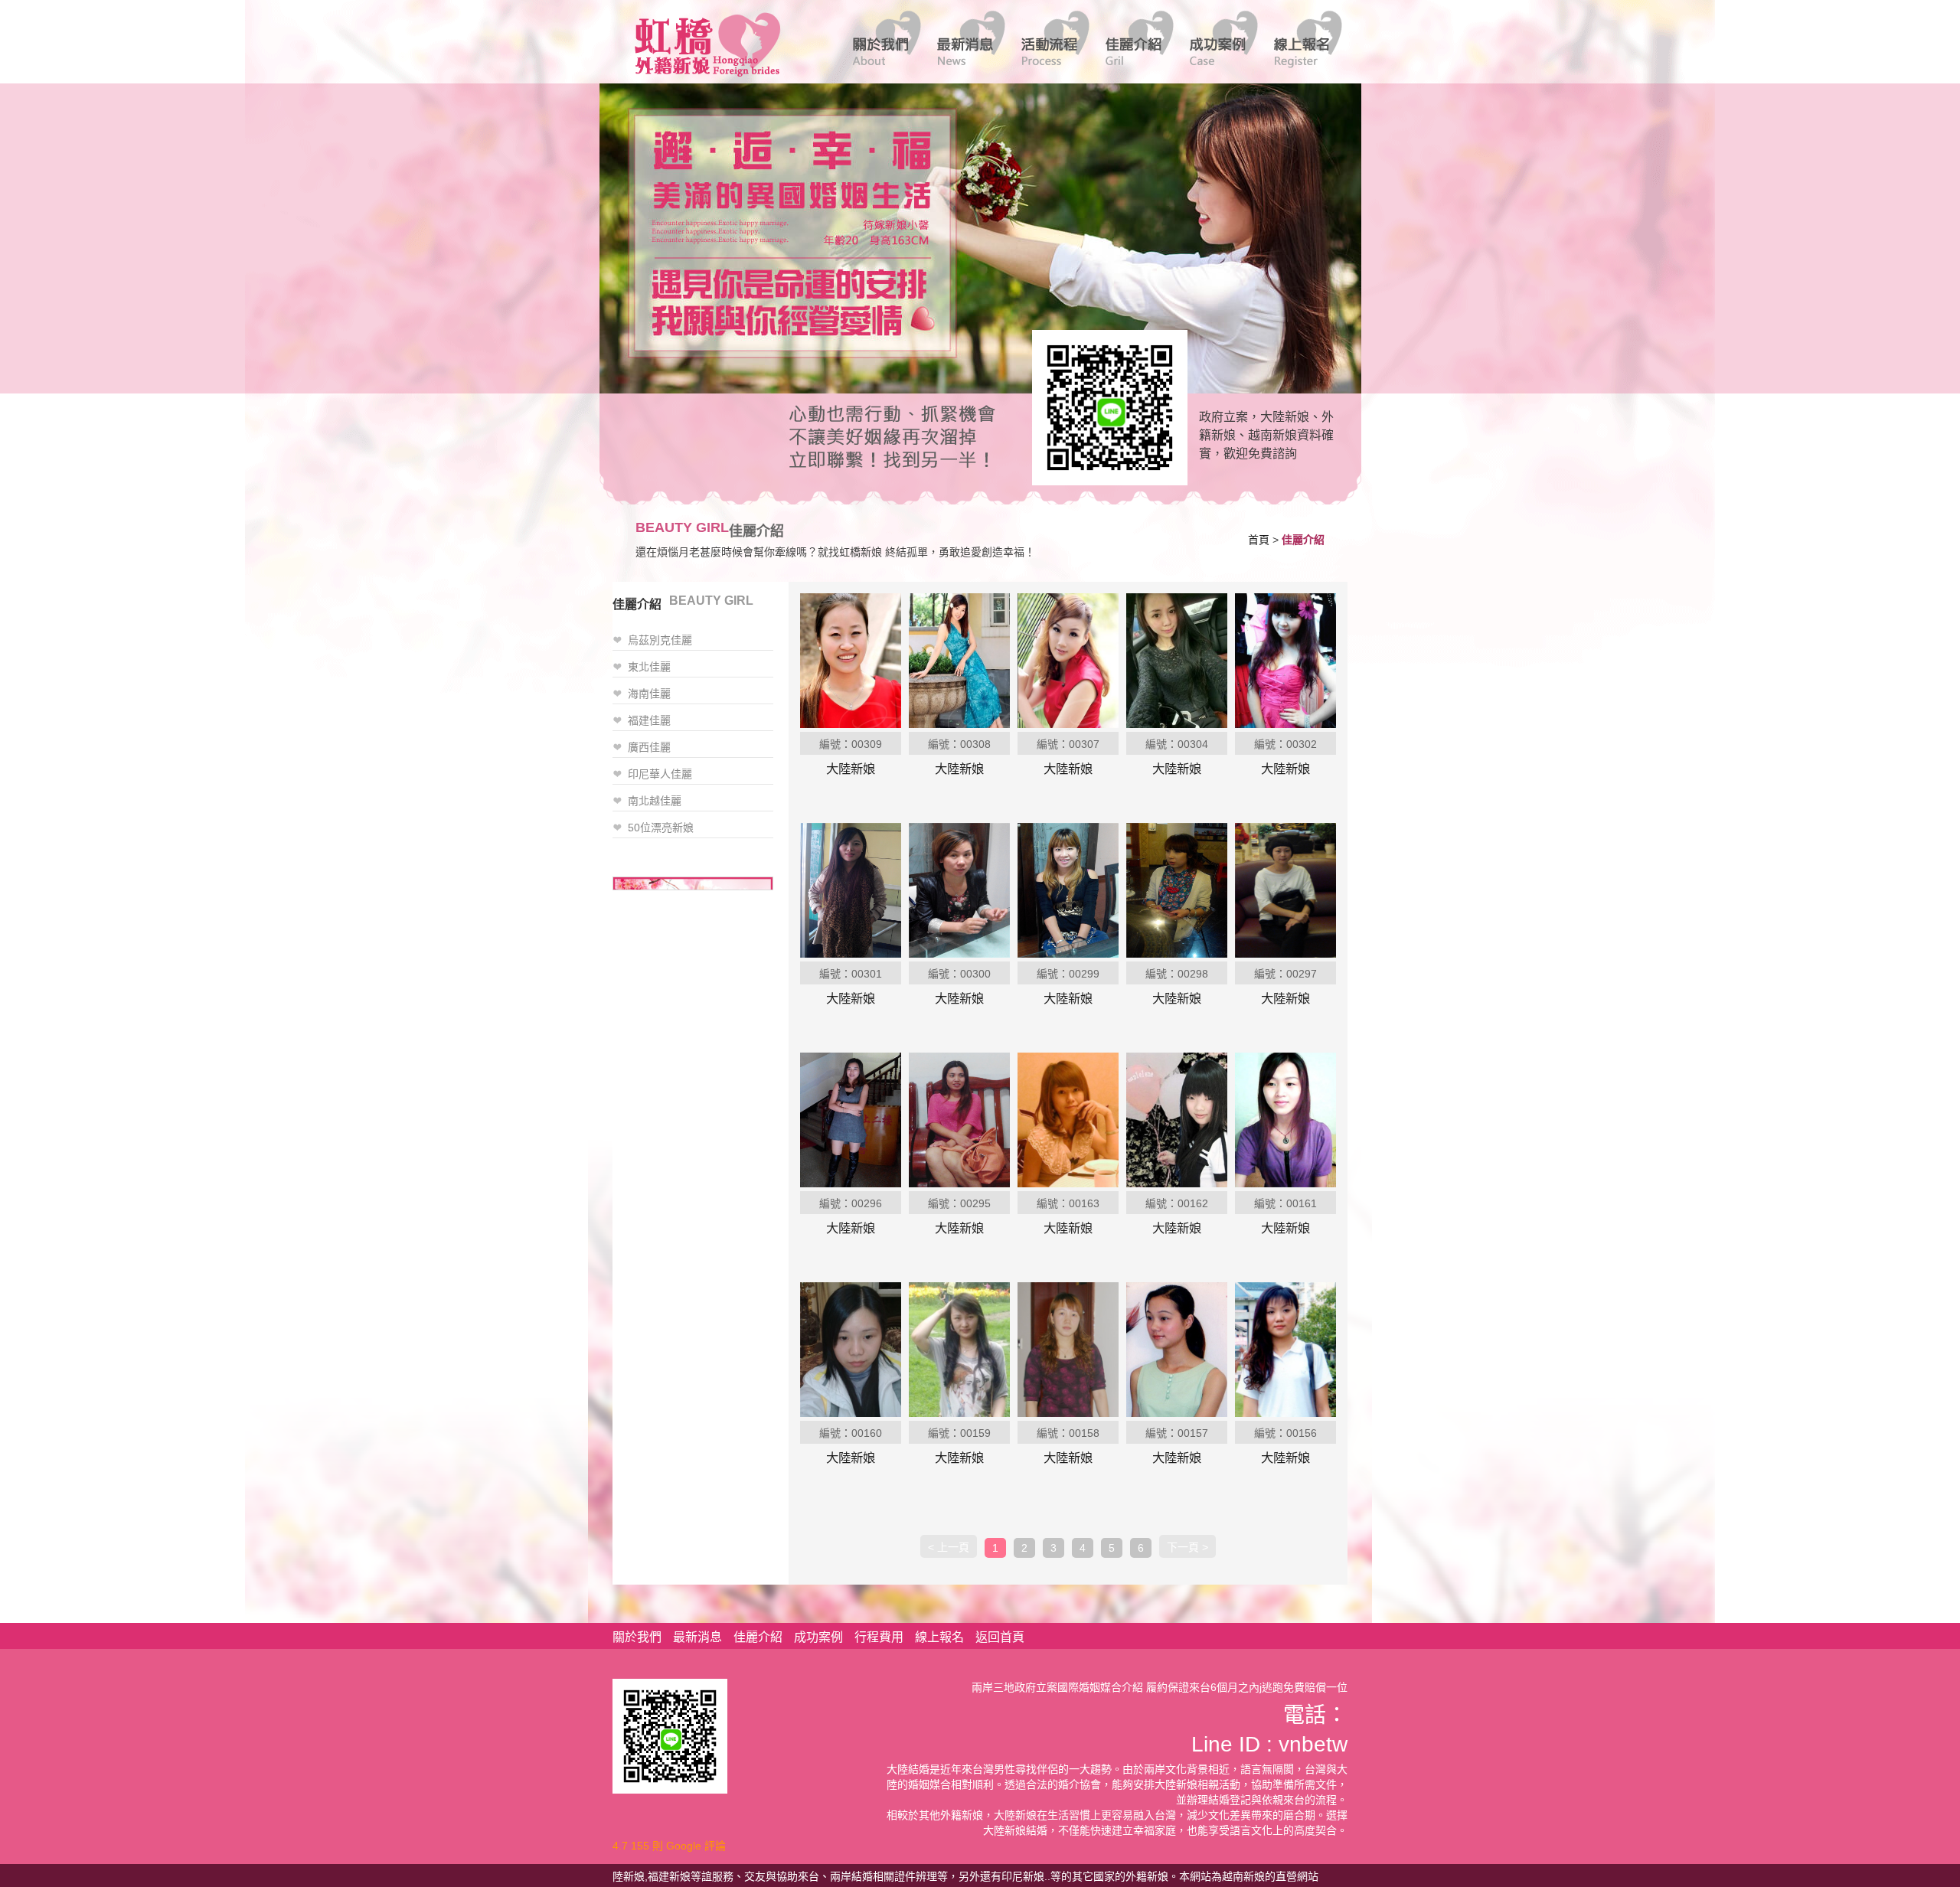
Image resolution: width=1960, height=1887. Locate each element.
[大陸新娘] (851, 660)
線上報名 (939, 1637)
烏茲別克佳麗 (660, 640)
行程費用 (879, 1637)
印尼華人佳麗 (660, 774)
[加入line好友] (670, 1735)
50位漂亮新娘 (661, 828)
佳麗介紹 (758, 1637)
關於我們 (637, 1637)
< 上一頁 (949, 1547)
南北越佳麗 (655, 801)
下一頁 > (1187, 1547)
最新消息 (697, 1637)
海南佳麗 (649, 694)
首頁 (1259, 540)
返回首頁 (1000, 1637)
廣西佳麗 (649, 747)
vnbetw (1313, 1744)
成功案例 (818, 1637)
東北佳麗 (649, 667)
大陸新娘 (851, 769)
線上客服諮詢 (1105, 406)
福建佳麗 (649, 720)
